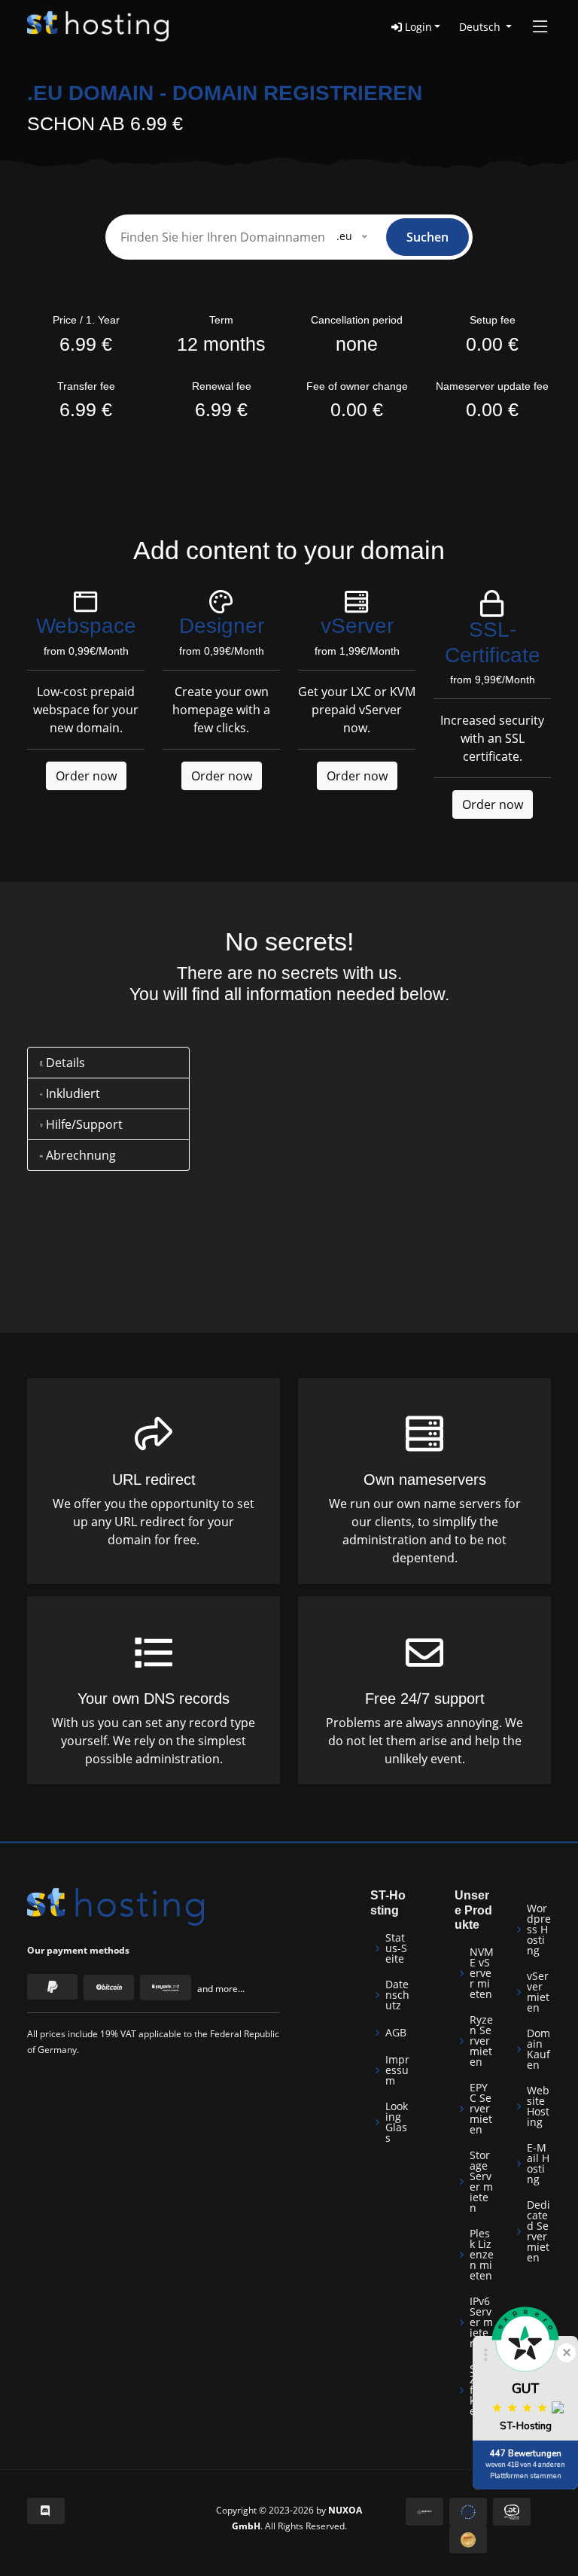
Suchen (427, 237)
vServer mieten (538, 1992)
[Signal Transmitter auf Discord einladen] (46, 2511)
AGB (396, 2033)
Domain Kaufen (538, 2049)
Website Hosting (538, 2106)
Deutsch (481, 27)
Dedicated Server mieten (538, 2231)
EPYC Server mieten (481, 2109)
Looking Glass (397, 2122)
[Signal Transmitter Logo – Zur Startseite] (98, 26)
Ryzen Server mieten (481, 2041)
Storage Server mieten (481, 2182)
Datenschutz (397, 1995)
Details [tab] (64, 1063)
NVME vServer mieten (482, 1973)
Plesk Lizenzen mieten (482, 2255)
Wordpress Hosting (539, 1930)
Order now (86, 776)
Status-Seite (396, 1948)
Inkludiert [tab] (71, 1093)
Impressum (397, 2070)
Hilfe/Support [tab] (83, 1124)
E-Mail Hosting (538, 2164)
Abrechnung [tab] (79, 1155)
